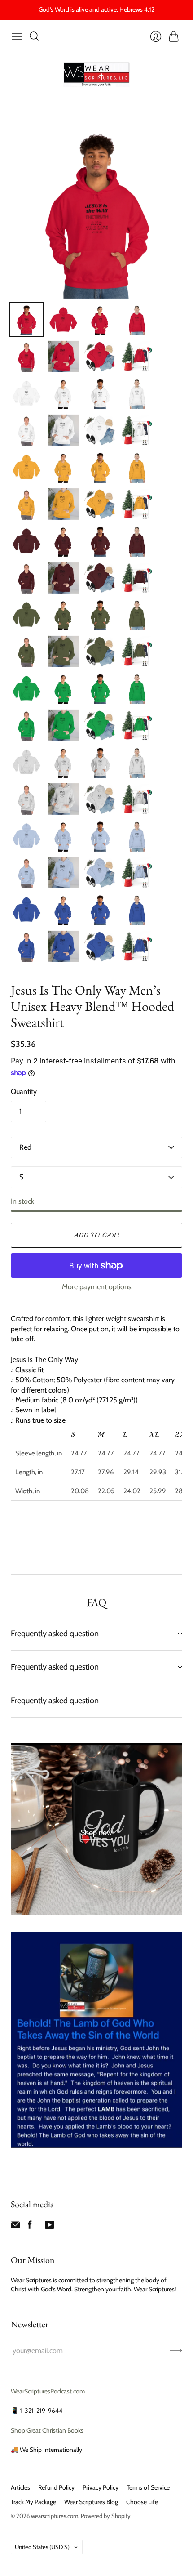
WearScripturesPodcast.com (48, 2391)
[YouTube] (50, 2227)
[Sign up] (176, 2351)
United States (42, 2547)
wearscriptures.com (55, 2516)
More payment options (97, 1287)
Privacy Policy (101, 2487)
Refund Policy (56, 2487)
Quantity (24, 1092)
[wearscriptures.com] (96, 75)
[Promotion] (96, 1829)
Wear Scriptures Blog (91, 2502)
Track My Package (33, 2502)
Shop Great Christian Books (47, 2430)
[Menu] (17, 36)
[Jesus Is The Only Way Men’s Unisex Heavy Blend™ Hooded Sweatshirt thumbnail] (26, 320)
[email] (15, 2227)
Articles (20, 2487)
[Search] (35, 36)
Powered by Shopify (106, 2516)
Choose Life (142, 2502)
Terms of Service (148, 2487)
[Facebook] (30, 2227)
